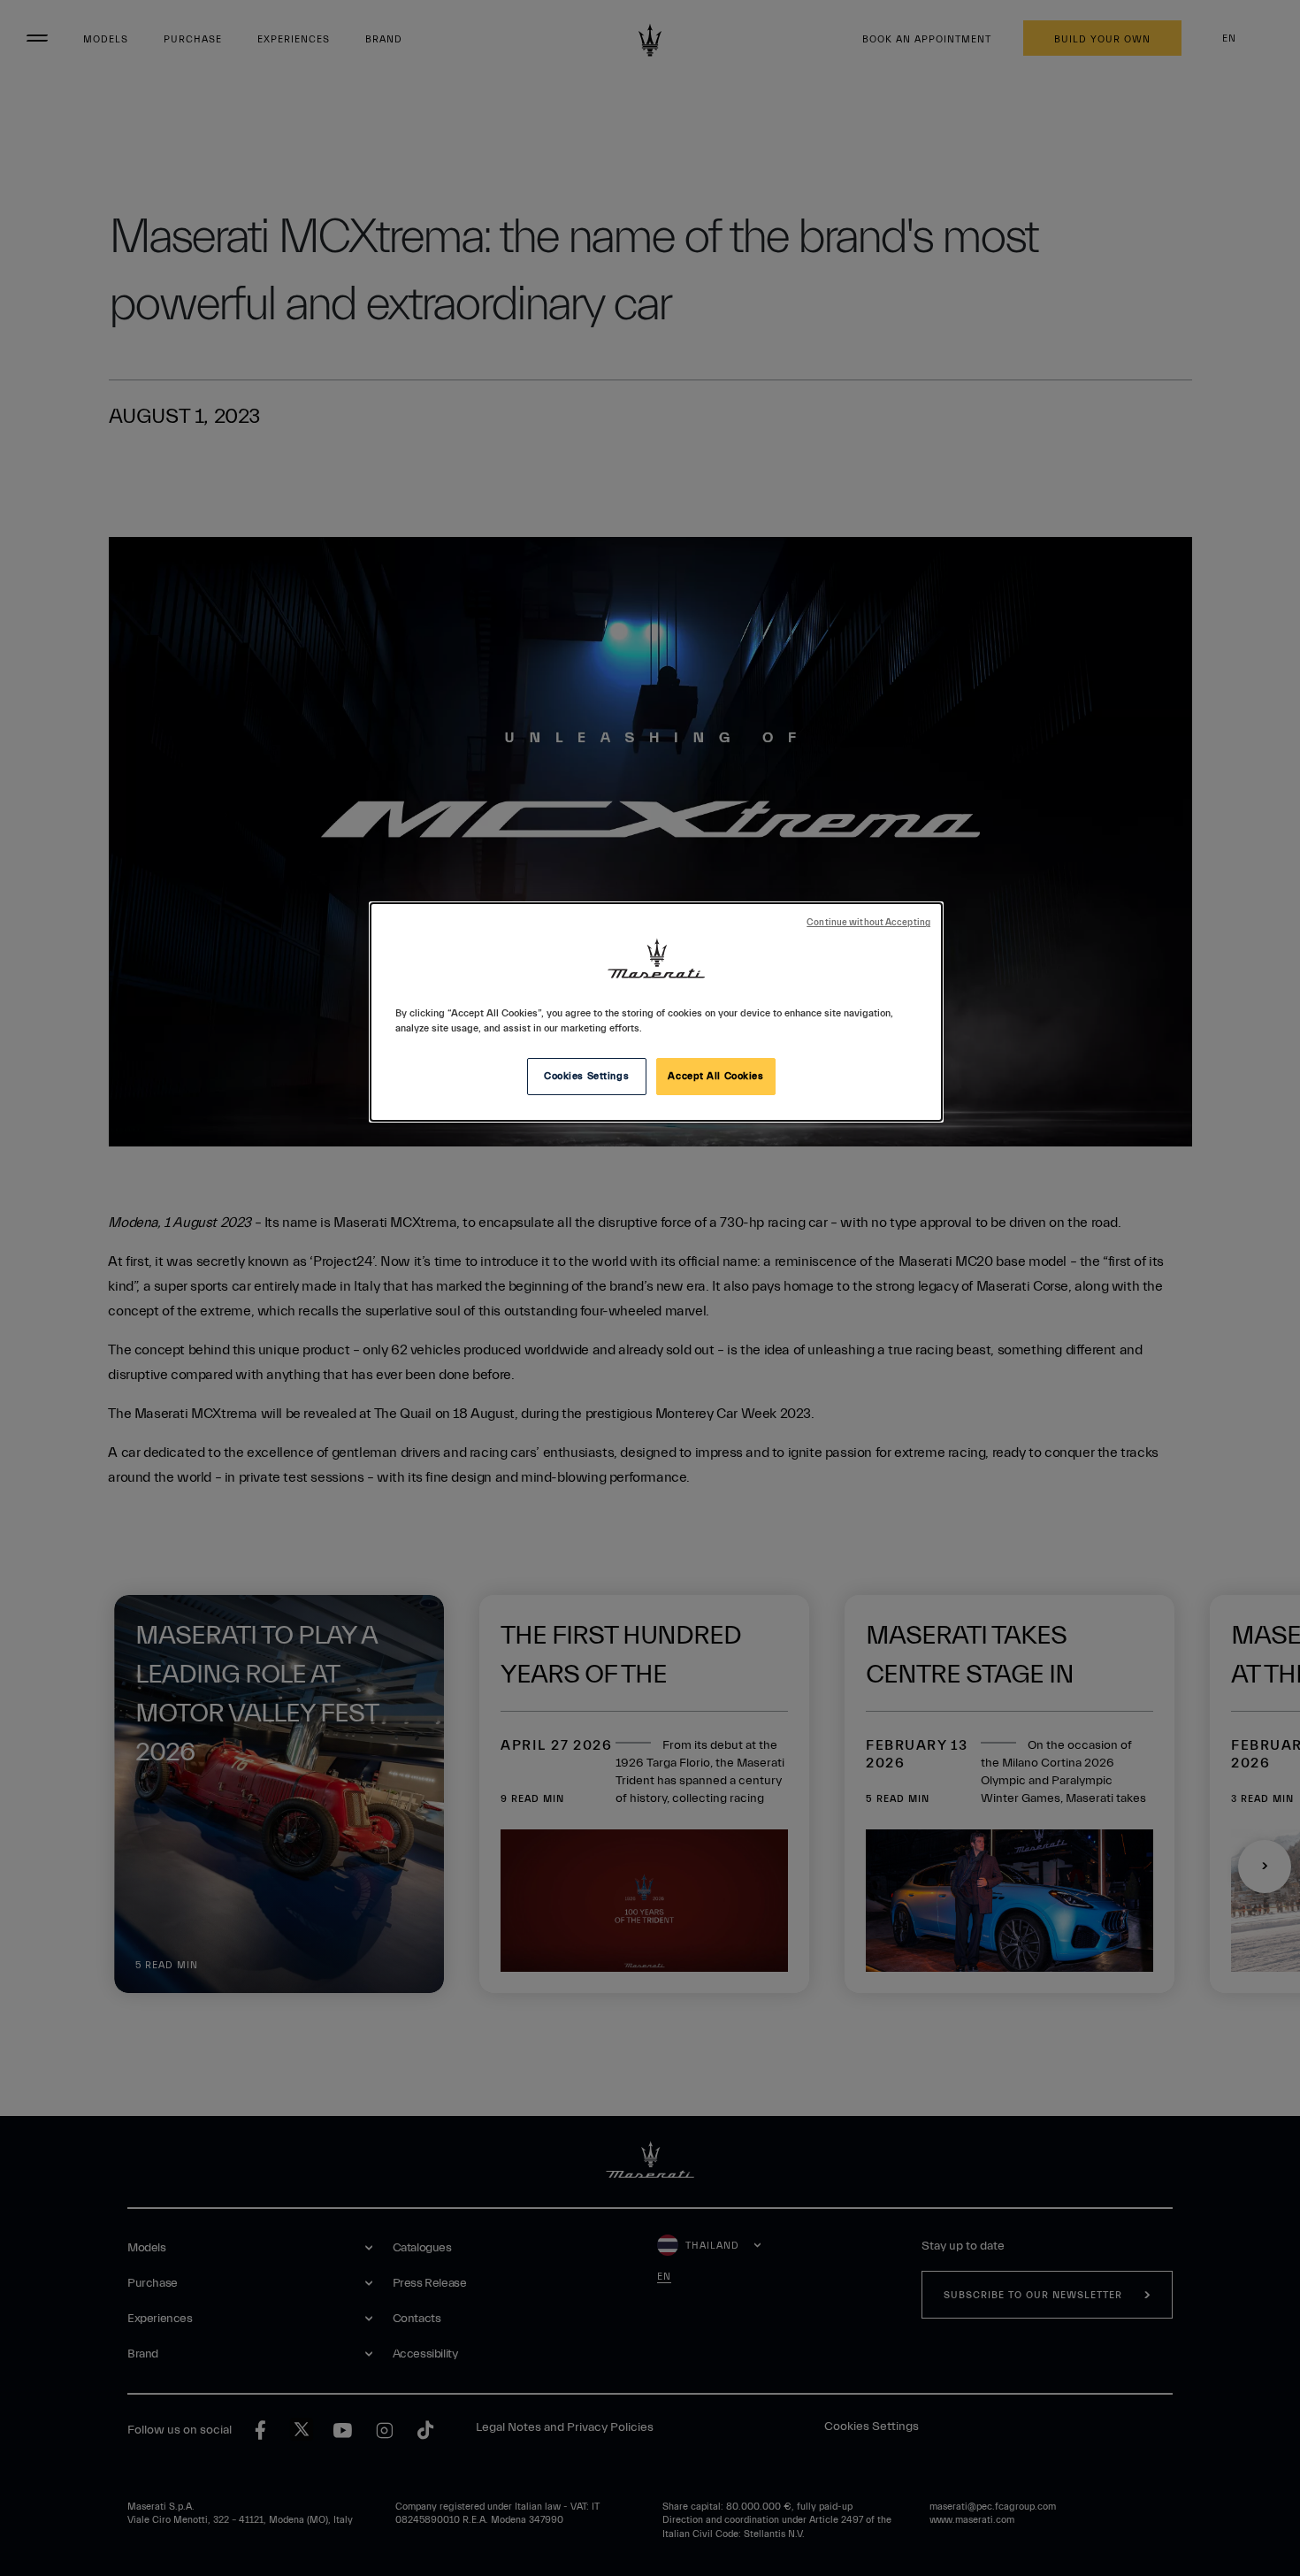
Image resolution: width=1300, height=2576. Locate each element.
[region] (656, 1012)
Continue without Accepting (868, 923)
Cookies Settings (586, 1076)
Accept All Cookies (715, 1076)
